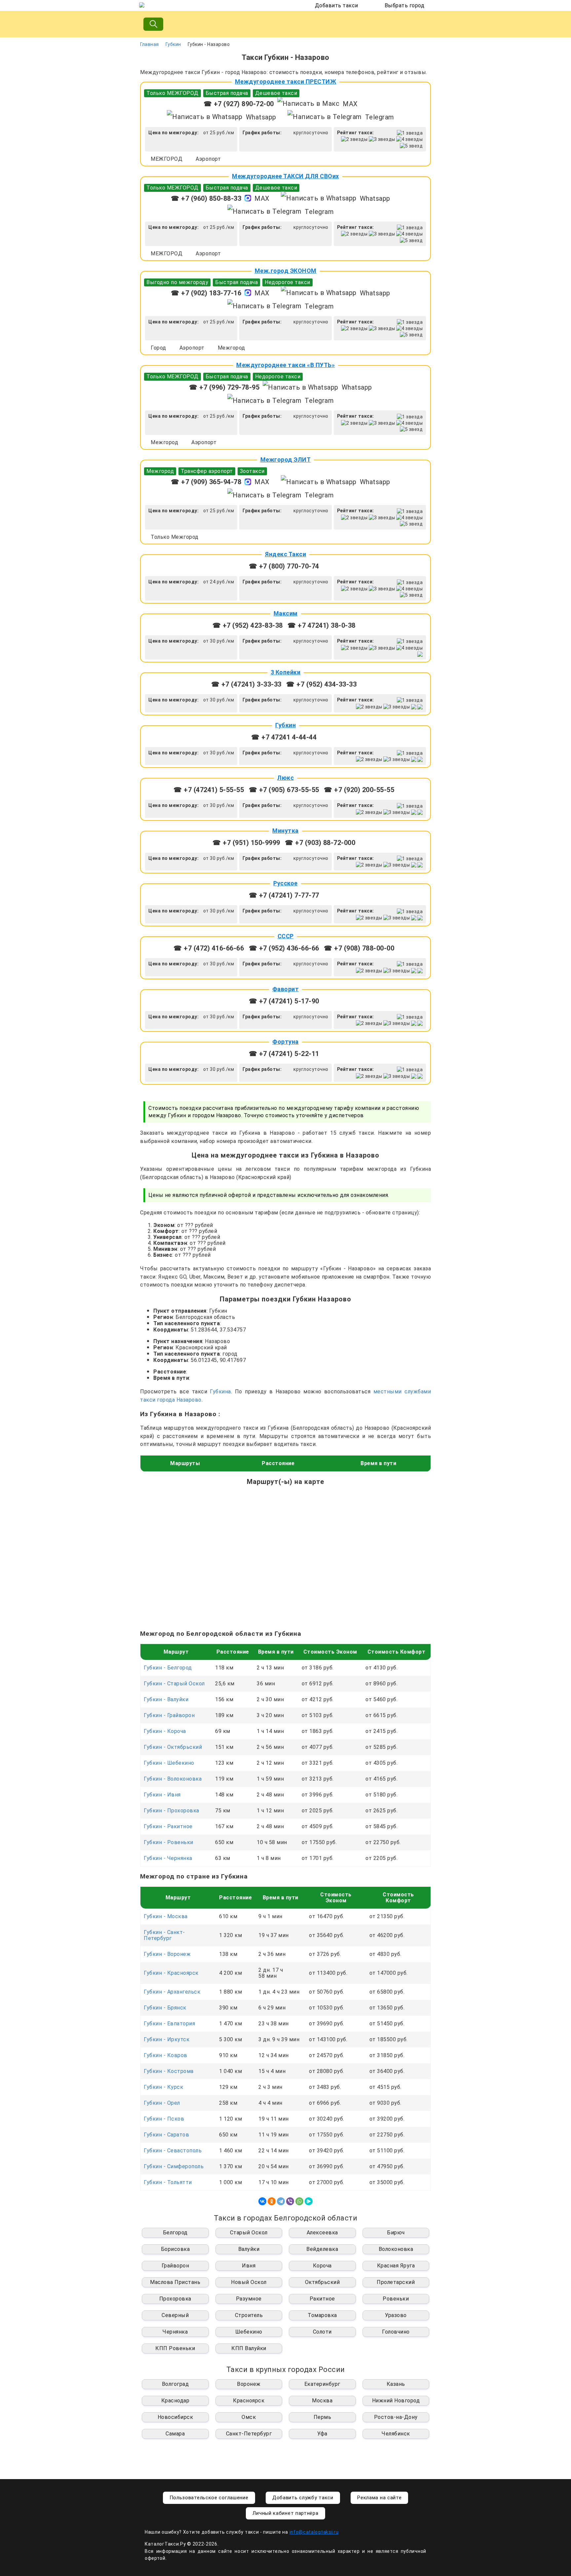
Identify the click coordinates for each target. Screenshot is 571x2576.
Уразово (396, 2315)
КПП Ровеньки (175, 2348)
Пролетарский (396, 2282)
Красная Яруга (396, 2266)
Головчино (396, 2332)
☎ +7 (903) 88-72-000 (320, 843)
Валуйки (249, 2249)
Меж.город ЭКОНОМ (286, 271)
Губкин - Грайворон (169, 1715)
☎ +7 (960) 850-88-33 (206, 198)
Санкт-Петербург (249, 2434)
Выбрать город (405, 5)
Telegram (380, 117)
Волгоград (175, 2384)
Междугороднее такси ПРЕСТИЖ (286, 82)
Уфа (322, 2434)
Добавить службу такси (303, 2498)
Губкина (220, 1392)
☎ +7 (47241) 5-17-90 (284, 1001)
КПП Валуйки (249, 2348)
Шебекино (249, 2332)
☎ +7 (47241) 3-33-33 (246, 684)
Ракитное (322, 2299)
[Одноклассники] (272, 2201)
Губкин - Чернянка (168, 1858)
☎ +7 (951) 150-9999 (246, 843)
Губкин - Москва (166, 1916)
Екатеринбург (322, 2384)
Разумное (249, 2299)
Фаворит (286, 989)
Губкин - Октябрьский (173, 1747)
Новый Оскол (249, 2282)
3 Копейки (286, 672)
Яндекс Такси (285, 554)
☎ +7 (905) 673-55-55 (284, 790)
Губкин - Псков (164, 2119)
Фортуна (285, 1042)
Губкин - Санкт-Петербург (164, 1935)
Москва (322, 2401)
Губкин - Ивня (162, 1795)
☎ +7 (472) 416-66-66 (209, 948)
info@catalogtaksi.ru (314, 2532)
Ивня (249, 2266)
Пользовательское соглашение (209, 2498)
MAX (350, 104)
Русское (285, 883)
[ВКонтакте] (262, 2201)
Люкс (285, 778)
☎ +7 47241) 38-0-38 (322, 625)
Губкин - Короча (165, 1731)
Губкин (173, 44)
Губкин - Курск (163, 2087)
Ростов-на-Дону (396, 2417)
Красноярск (249, 2401)
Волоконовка (396, 2249)
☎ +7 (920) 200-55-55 (359, 790)
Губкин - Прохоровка (171, 1811)
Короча (322, 2266)
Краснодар (175, 2401)
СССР (286, 936)
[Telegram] (281, 2201)
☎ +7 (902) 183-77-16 (206, 293)
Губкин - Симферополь (174, 2166)
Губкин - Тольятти (168, 2182)
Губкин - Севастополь (173, 2151)
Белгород (175, 2233)
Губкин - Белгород (168, 1668)
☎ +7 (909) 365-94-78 (206, 482)
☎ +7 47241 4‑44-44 (284, 737)
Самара (175, 2434)
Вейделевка (322, 2249)
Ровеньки (396, 2299)
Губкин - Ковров (166, 2055)
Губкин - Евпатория (169, 2024)
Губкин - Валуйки (166, 1699)
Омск (249, 2417)
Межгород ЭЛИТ (286, 460)
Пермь (323, 2417)
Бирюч (396, 2233)
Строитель (249, 2315)
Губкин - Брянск (165, 2008)
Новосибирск (175, 2417)
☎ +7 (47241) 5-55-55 (209, 790)
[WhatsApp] (299, 2201)
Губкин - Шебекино (169, 1763)
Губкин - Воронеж (167, 1954)
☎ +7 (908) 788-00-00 (359, 948)
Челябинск (396, 2434)
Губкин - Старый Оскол (174, 1684)
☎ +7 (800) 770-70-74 (284, 566)
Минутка (285, 831)
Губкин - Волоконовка (173, 1779)
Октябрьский (323, 2282)
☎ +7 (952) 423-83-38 (248, 625)
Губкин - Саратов (166, 2135)
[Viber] (290, 2201)
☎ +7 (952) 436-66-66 (284, 948)
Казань (396, 2384)
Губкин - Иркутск (167, 2039)
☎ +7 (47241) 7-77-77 (284, 895)
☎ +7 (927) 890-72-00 (239, 104)
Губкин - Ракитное (168, 1826)
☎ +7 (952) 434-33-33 (321, 684)
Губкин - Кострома (169, 2071)
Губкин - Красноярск (171, 1973)
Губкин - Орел (162, 2103)
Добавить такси (337, 5)
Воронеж (249, 2384)
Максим (286, 613)
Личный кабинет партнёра (285, 2513)
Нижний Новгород (396, 2401)
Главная (150, 44)
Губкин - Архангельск (172, 1992)
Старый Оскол (249, 2233)
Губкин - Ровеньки (169, 1842)
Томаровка (322, 2315)
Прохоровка (175, 2299)
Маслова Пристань (175, 2282)
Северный (175, 2315)
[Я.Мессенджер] (309, 2201)
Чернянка (175, 2332)
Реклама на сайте (379, 2498)
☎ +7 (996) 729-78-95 (224, 387)
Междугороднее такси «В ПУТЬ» (285, 365)
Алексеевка (322, 2233)
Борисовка (175, 2249)
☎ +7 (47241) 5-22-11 (284, 1054)
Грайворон (175, 2266)
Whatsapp (261, 117)
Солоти (322, 2332)
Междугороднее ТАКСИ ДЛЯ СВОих (285, 176)
